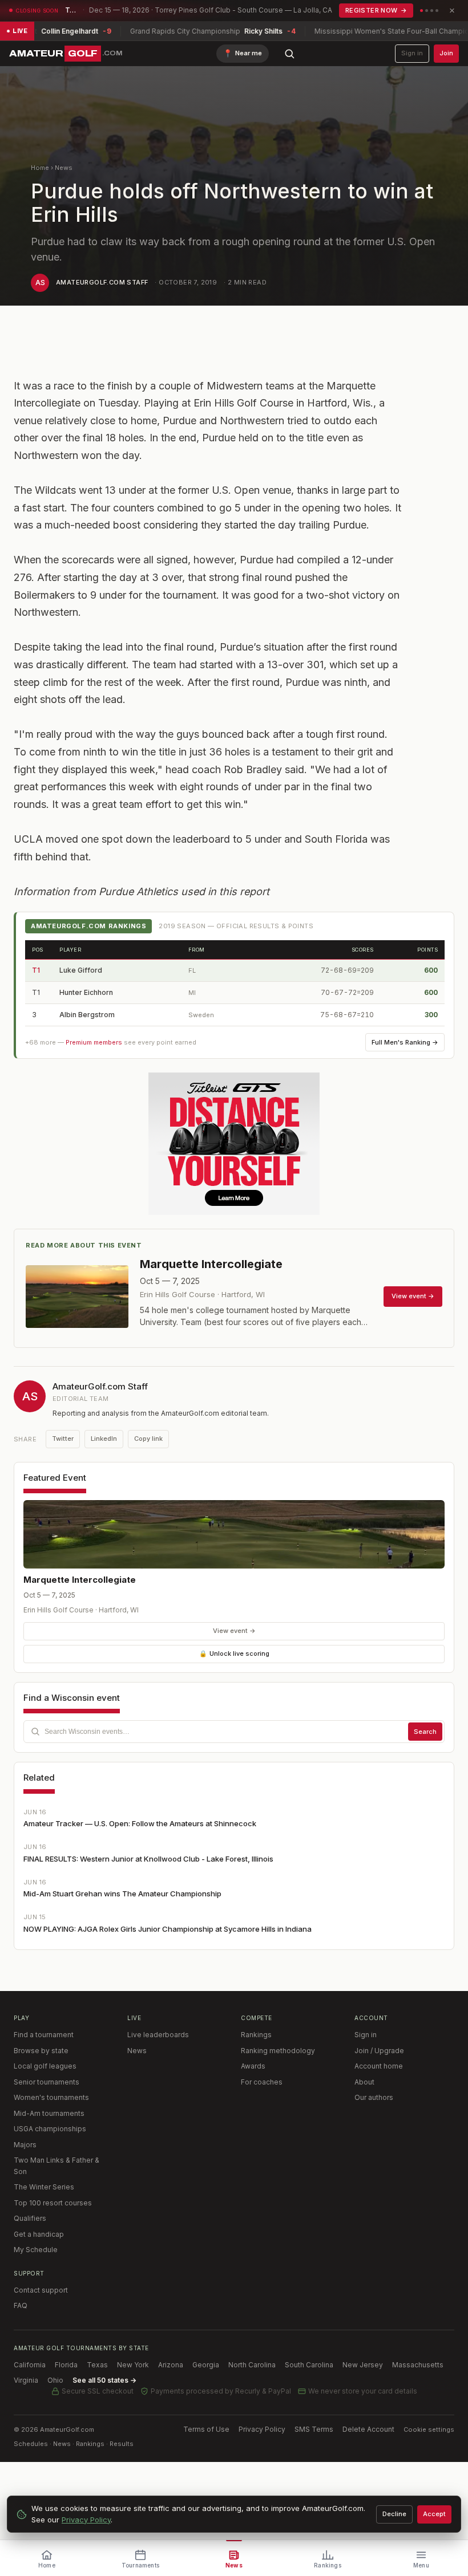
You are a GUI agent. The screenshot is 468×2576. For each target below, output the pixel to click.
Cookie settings (429, 2429)
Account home (379, 2066)
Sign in (412, 53)
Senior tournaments (47, 2082)
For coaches (262, 2082)
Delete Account (368, 2429)
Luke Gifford (81, 970)
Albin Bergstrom (87, 1015)
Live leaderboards (158, 2035)
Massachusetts (418, 2365)
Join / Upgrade (379, 2051)
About (364, 2082)
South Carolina (309, 2365)
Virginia (26, 2380)
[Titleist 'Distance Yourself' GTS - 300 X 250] (234, 1144)
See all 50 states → (104, 2380)
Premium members (94, 1042)
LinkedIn (104, 1439)
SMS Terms (314, 2429)
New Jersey (363, 2365)
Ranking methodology (278, 2051)
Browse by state (41, 2051)
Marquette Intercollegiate (80, 1580)
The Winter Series (44, 2187)
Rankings (256, 2035)
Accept (434, 2514)
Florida (66, 2365)
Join (446, 53)
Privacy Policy (262, 2429)
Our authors (374, 2097)
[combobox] (234, 1732)
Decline (394, 2514)
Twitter (63, 1439)
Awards (253, 2066)
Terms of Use (206, 2429)
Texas (97, 2365)
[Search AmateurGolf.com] (289, 54)
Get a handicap (39, 2234)
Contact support (41, 2290)
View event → (234, 1631)
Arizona (171, 2365)
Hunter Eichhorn (86, 992)
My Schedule (36, 2250)
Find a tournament (44, 2035)
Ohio (55, 2380)
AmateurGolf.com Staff (102, 282)
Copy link (148, 1439)
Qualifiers (30, 2218)
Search (425, 1732)
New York (133, 2365)
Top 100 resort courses (53, 2203)
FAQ (21, 2305)
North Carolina (252, 2365)
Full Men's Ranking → (405, 1042)
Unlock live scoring (234, 1653)
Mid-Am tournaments (49, 2113)
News (64, 168)
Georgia (206, 2365)
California (30, 2365)
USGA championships (50, 2129)
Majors (25, 2145)
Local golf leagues (45, 2066)
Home (40, 168)
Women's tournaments (51, 2097)
